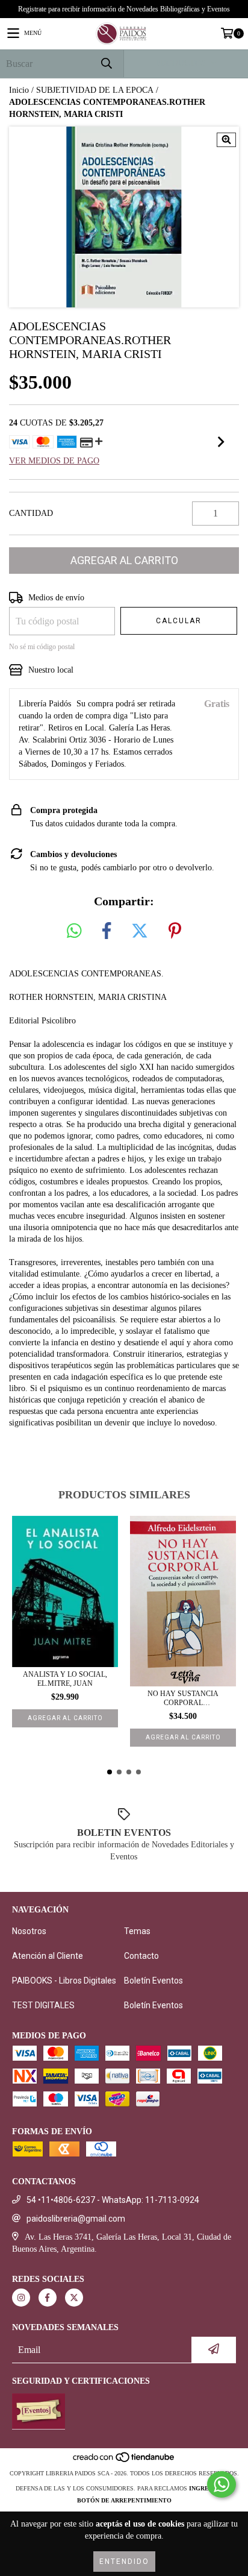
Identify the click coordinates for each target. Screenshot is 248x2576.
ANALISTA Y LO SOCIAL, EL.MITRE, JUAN (65, 1679)
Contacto (141, 1956)
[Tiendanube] (124, 2461)
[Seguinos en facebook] (48, 2298)
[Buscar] (106, 64)
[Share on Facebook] (107, 931)
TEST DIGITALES (43, 2005)
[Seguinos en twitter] (74, 2298)
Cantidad (31, 513)
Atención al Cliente (48, 1956)
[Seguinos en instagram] (21, 2298)
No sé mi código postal (42, 647)
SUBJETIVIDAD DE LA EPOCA (95, 90)
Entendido (124, 2562)
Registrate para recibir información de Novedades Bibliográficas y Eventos (124, 9)
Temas (137, 1931)
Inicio (19, 90)
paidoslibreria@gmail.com (76, 2219)
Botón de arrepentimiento (124, 2500)
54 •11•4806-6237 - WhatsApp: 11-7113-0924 (113, 2200)
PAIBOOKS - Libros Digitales (64, 1981)
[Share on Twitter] (140, 931)
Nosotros (29, 1931)
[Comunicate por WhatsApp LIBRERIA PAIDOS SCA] (222, 2484)
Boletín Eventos (153, 1981)
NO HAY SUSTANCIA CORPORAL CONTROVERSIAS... (183, 1698)
